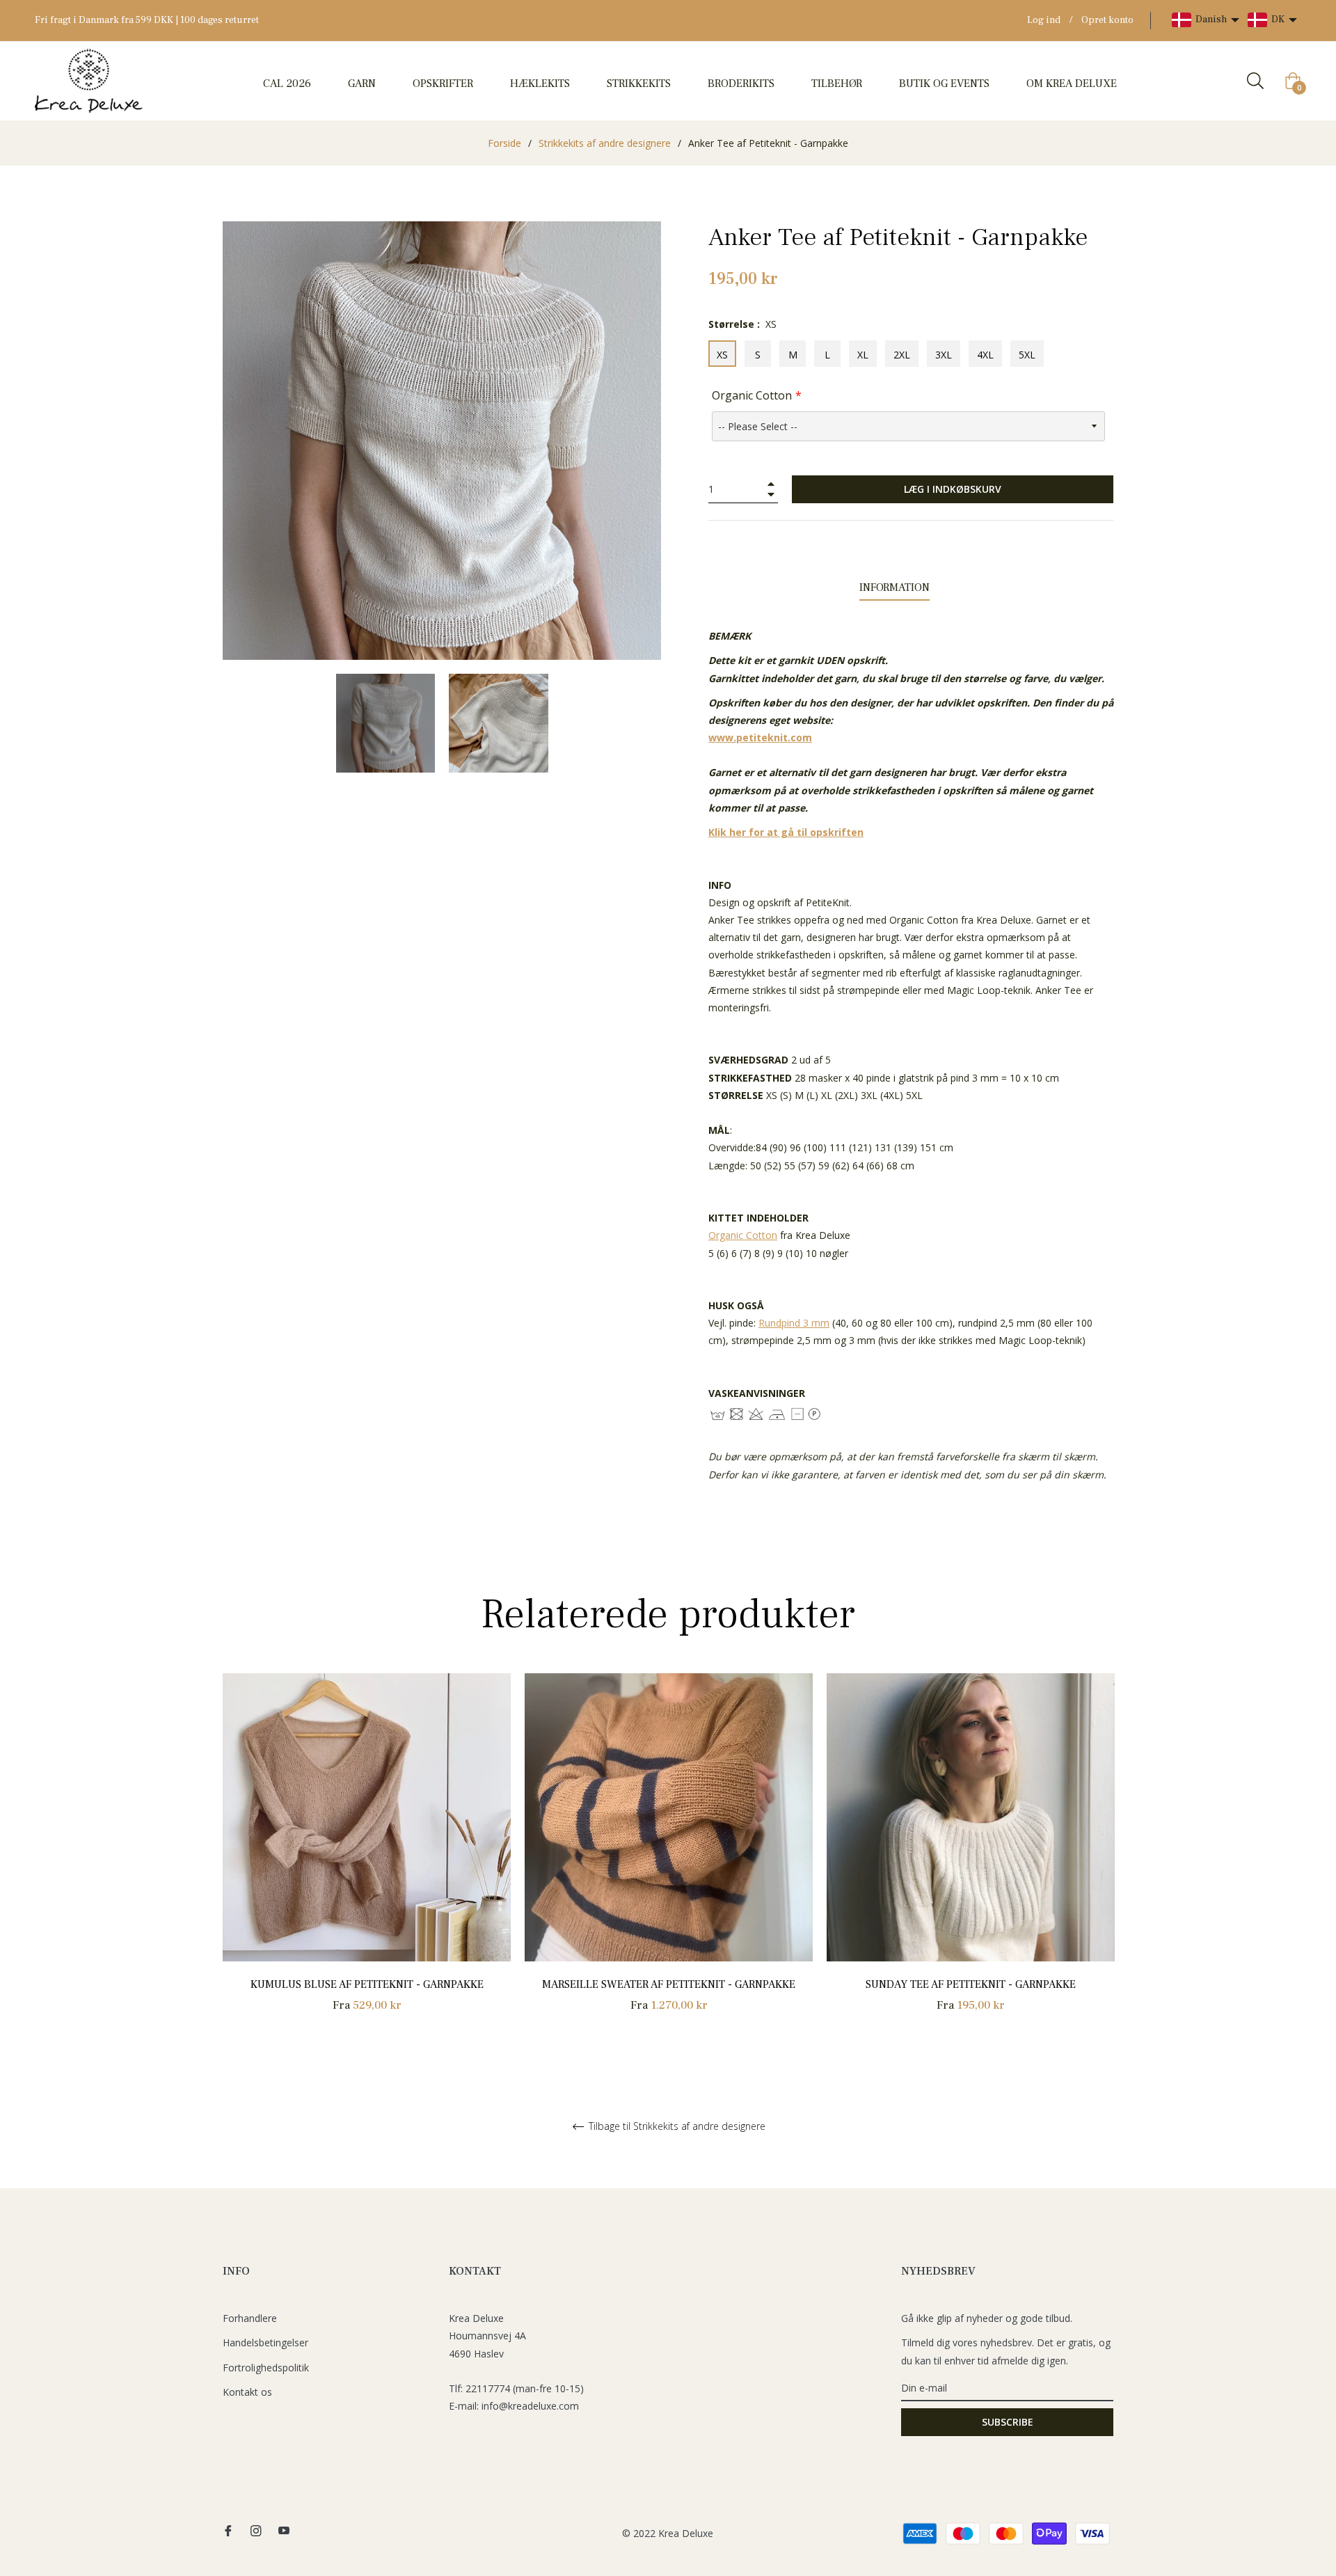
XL (863, 355)
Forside (504, 143)
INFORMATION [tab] (894, 587)
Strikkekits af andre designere (605, 143)
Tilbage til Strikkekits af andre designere (676, 2127)
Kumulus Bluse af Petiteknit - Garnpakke (367, 1984)
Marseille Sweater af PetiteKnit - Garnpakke (669, 1984)
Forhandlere (250, 2318)
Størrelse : (742, 324)
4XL (985, 355)
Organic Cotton (752, 395)
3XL (944, 355)
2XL (902, 355)
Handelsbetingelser (265, 2342)
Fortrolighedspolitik (266, 2368)
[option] (367, 1859)
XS (722, 355)
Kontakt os (247, 2392)
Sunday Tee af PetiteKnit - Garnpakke (971, 1984)
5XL (1027, 355)
